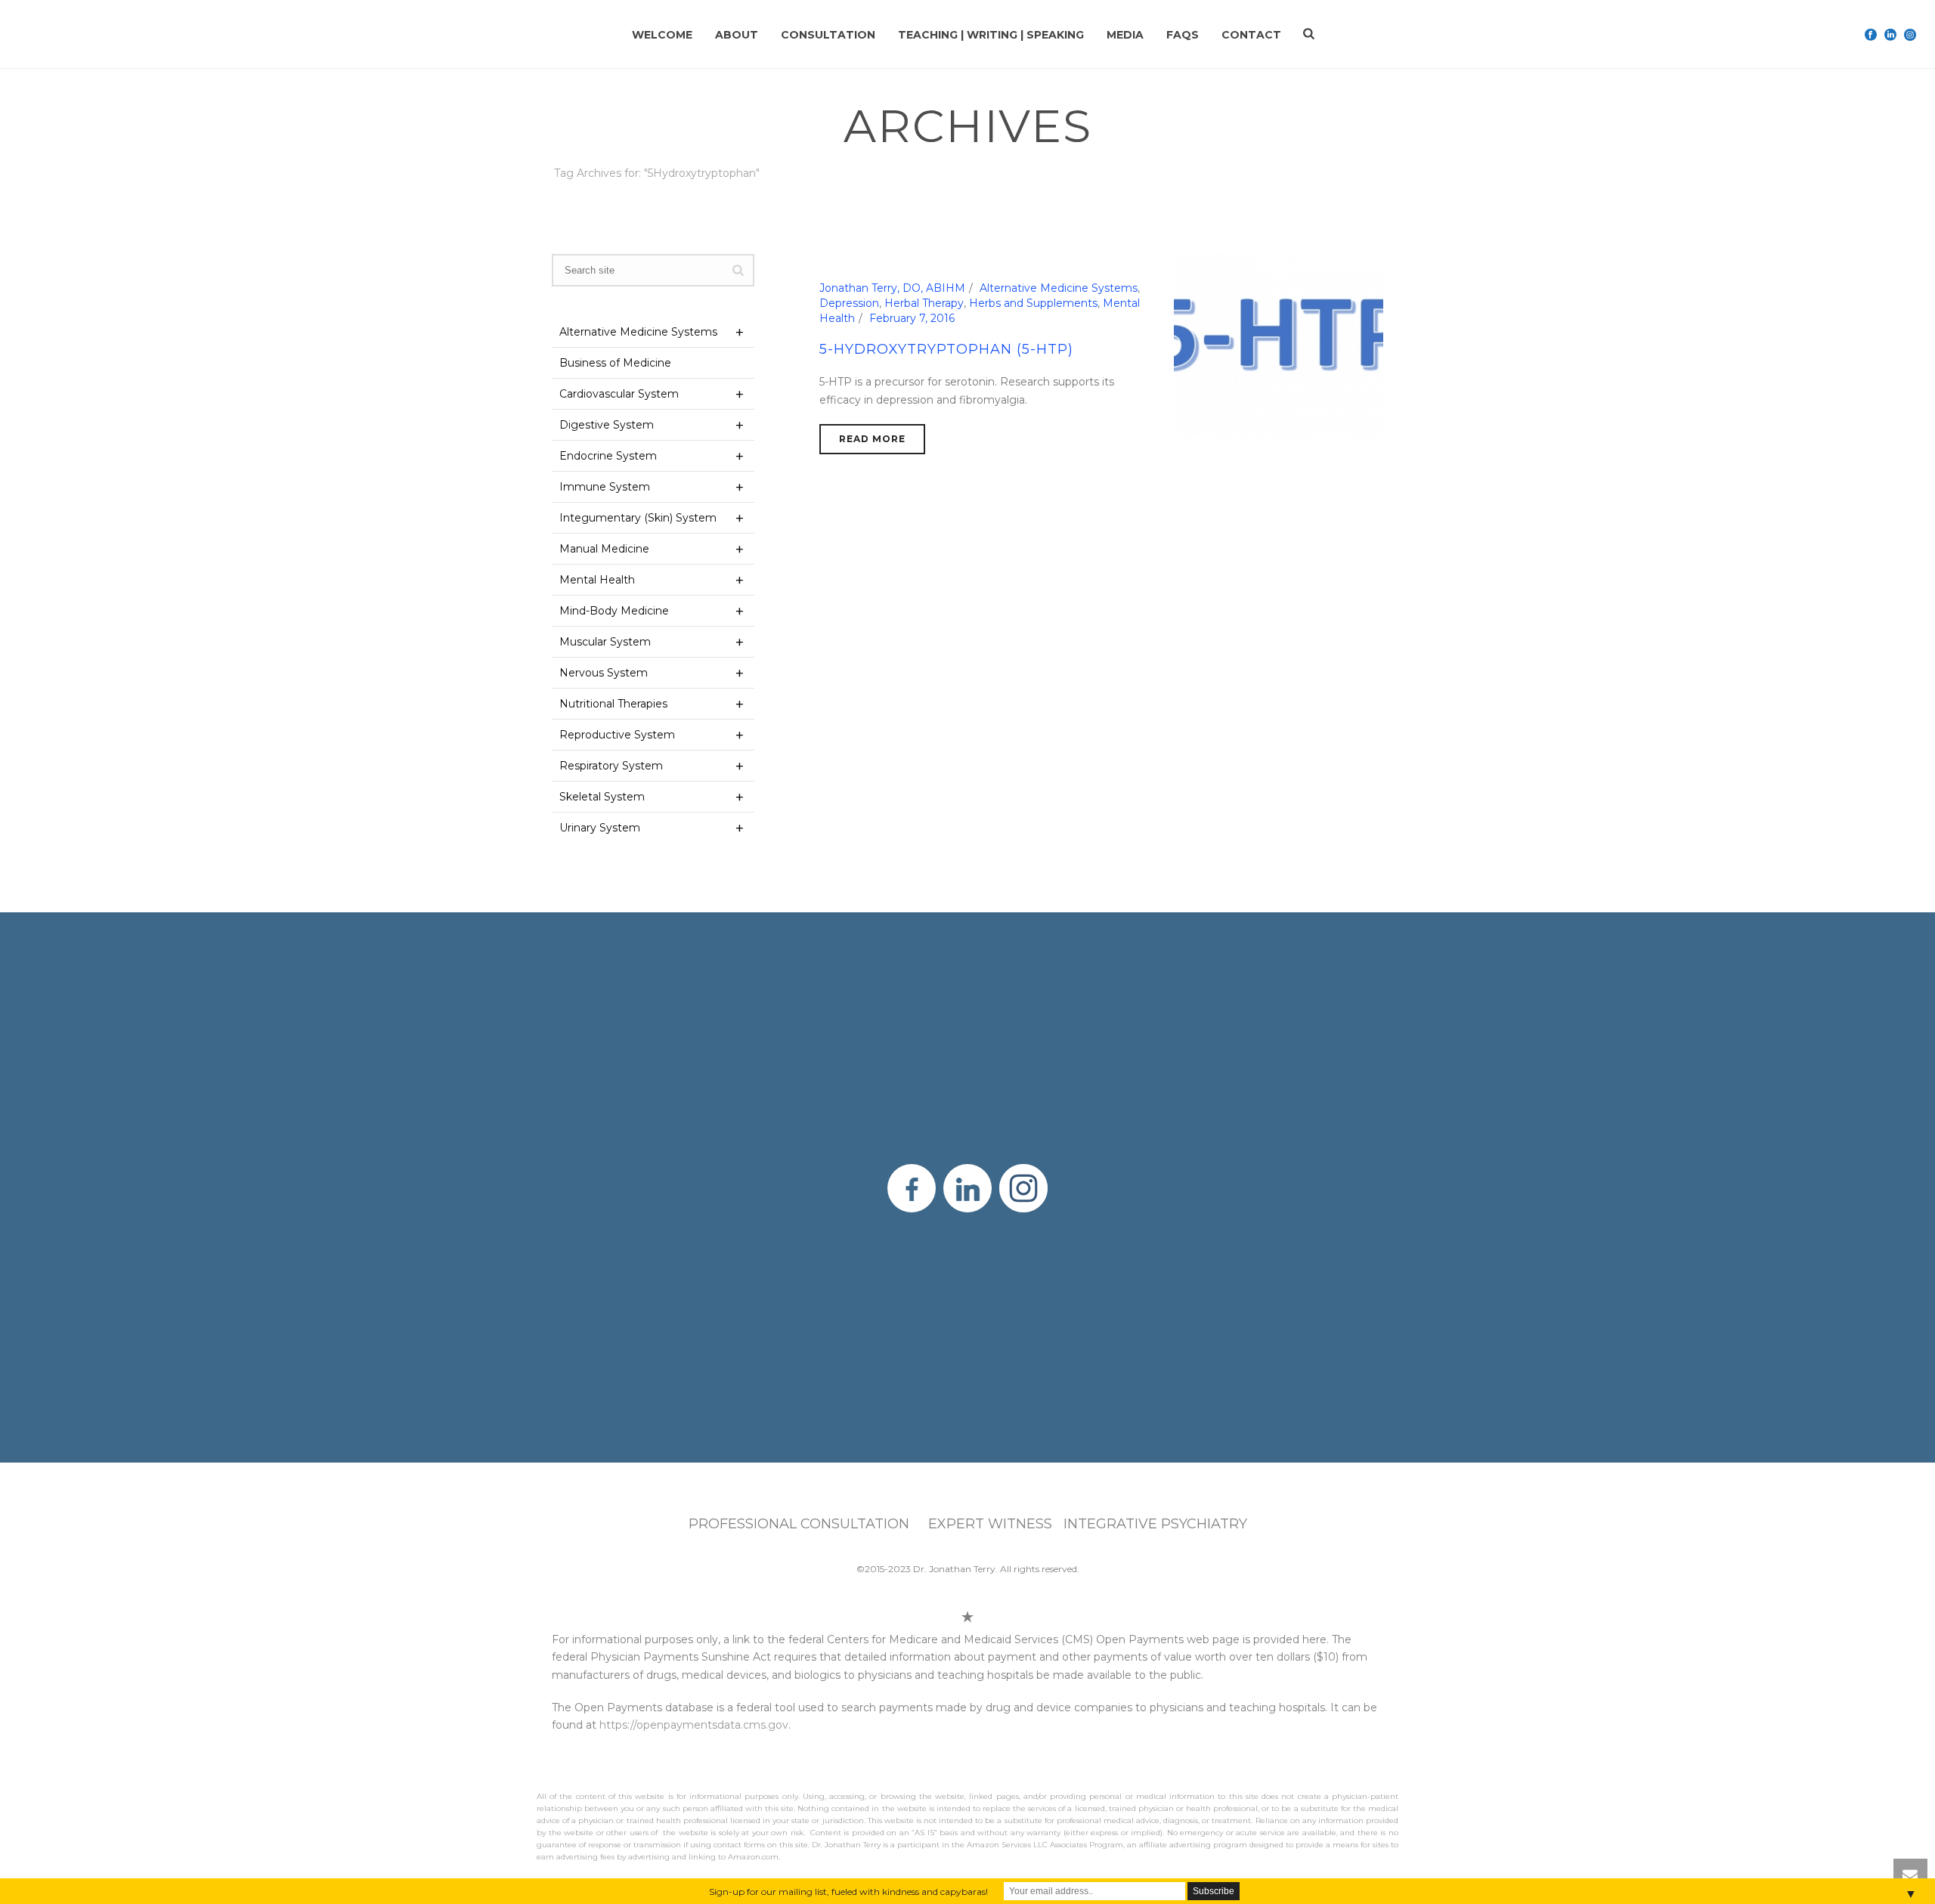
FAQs (1183, 35)
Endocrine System (608, 456)
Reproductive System (617, 735)
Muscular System (605, 642)
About (737, 35)
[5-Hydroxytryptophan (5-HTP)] (1279, 345)
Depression (849, 303)
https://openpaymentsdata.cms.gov (694, 1725)
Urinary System (600, 828)
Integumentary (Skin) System (638, 518)
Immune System (605, 487)
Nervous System (604, 673)
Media (1125, 35)
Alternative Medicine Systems (1059, 288)
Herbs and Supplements (1033, 303)
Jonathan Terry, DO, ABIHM (892, 288)
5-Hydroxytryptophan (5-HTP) (946, 349)
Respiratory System (611, 766)
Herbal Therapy (924, 303)
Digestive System (607, 425)
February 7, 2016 (912, 318)
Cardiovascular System (619, 394)
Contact (1251, 35)
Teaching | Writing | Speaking (991, 35)
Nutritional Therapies (613, 704)
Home (1228, 201)
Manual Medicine (604, 549)
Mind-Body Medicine (614, 611)
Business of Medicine (615, 363)
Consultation (828, 35)
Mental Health (597, 580)
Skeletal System (602, 797)
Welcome (662, 35)
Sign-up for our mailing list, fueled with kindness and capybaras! (848, 1892)
